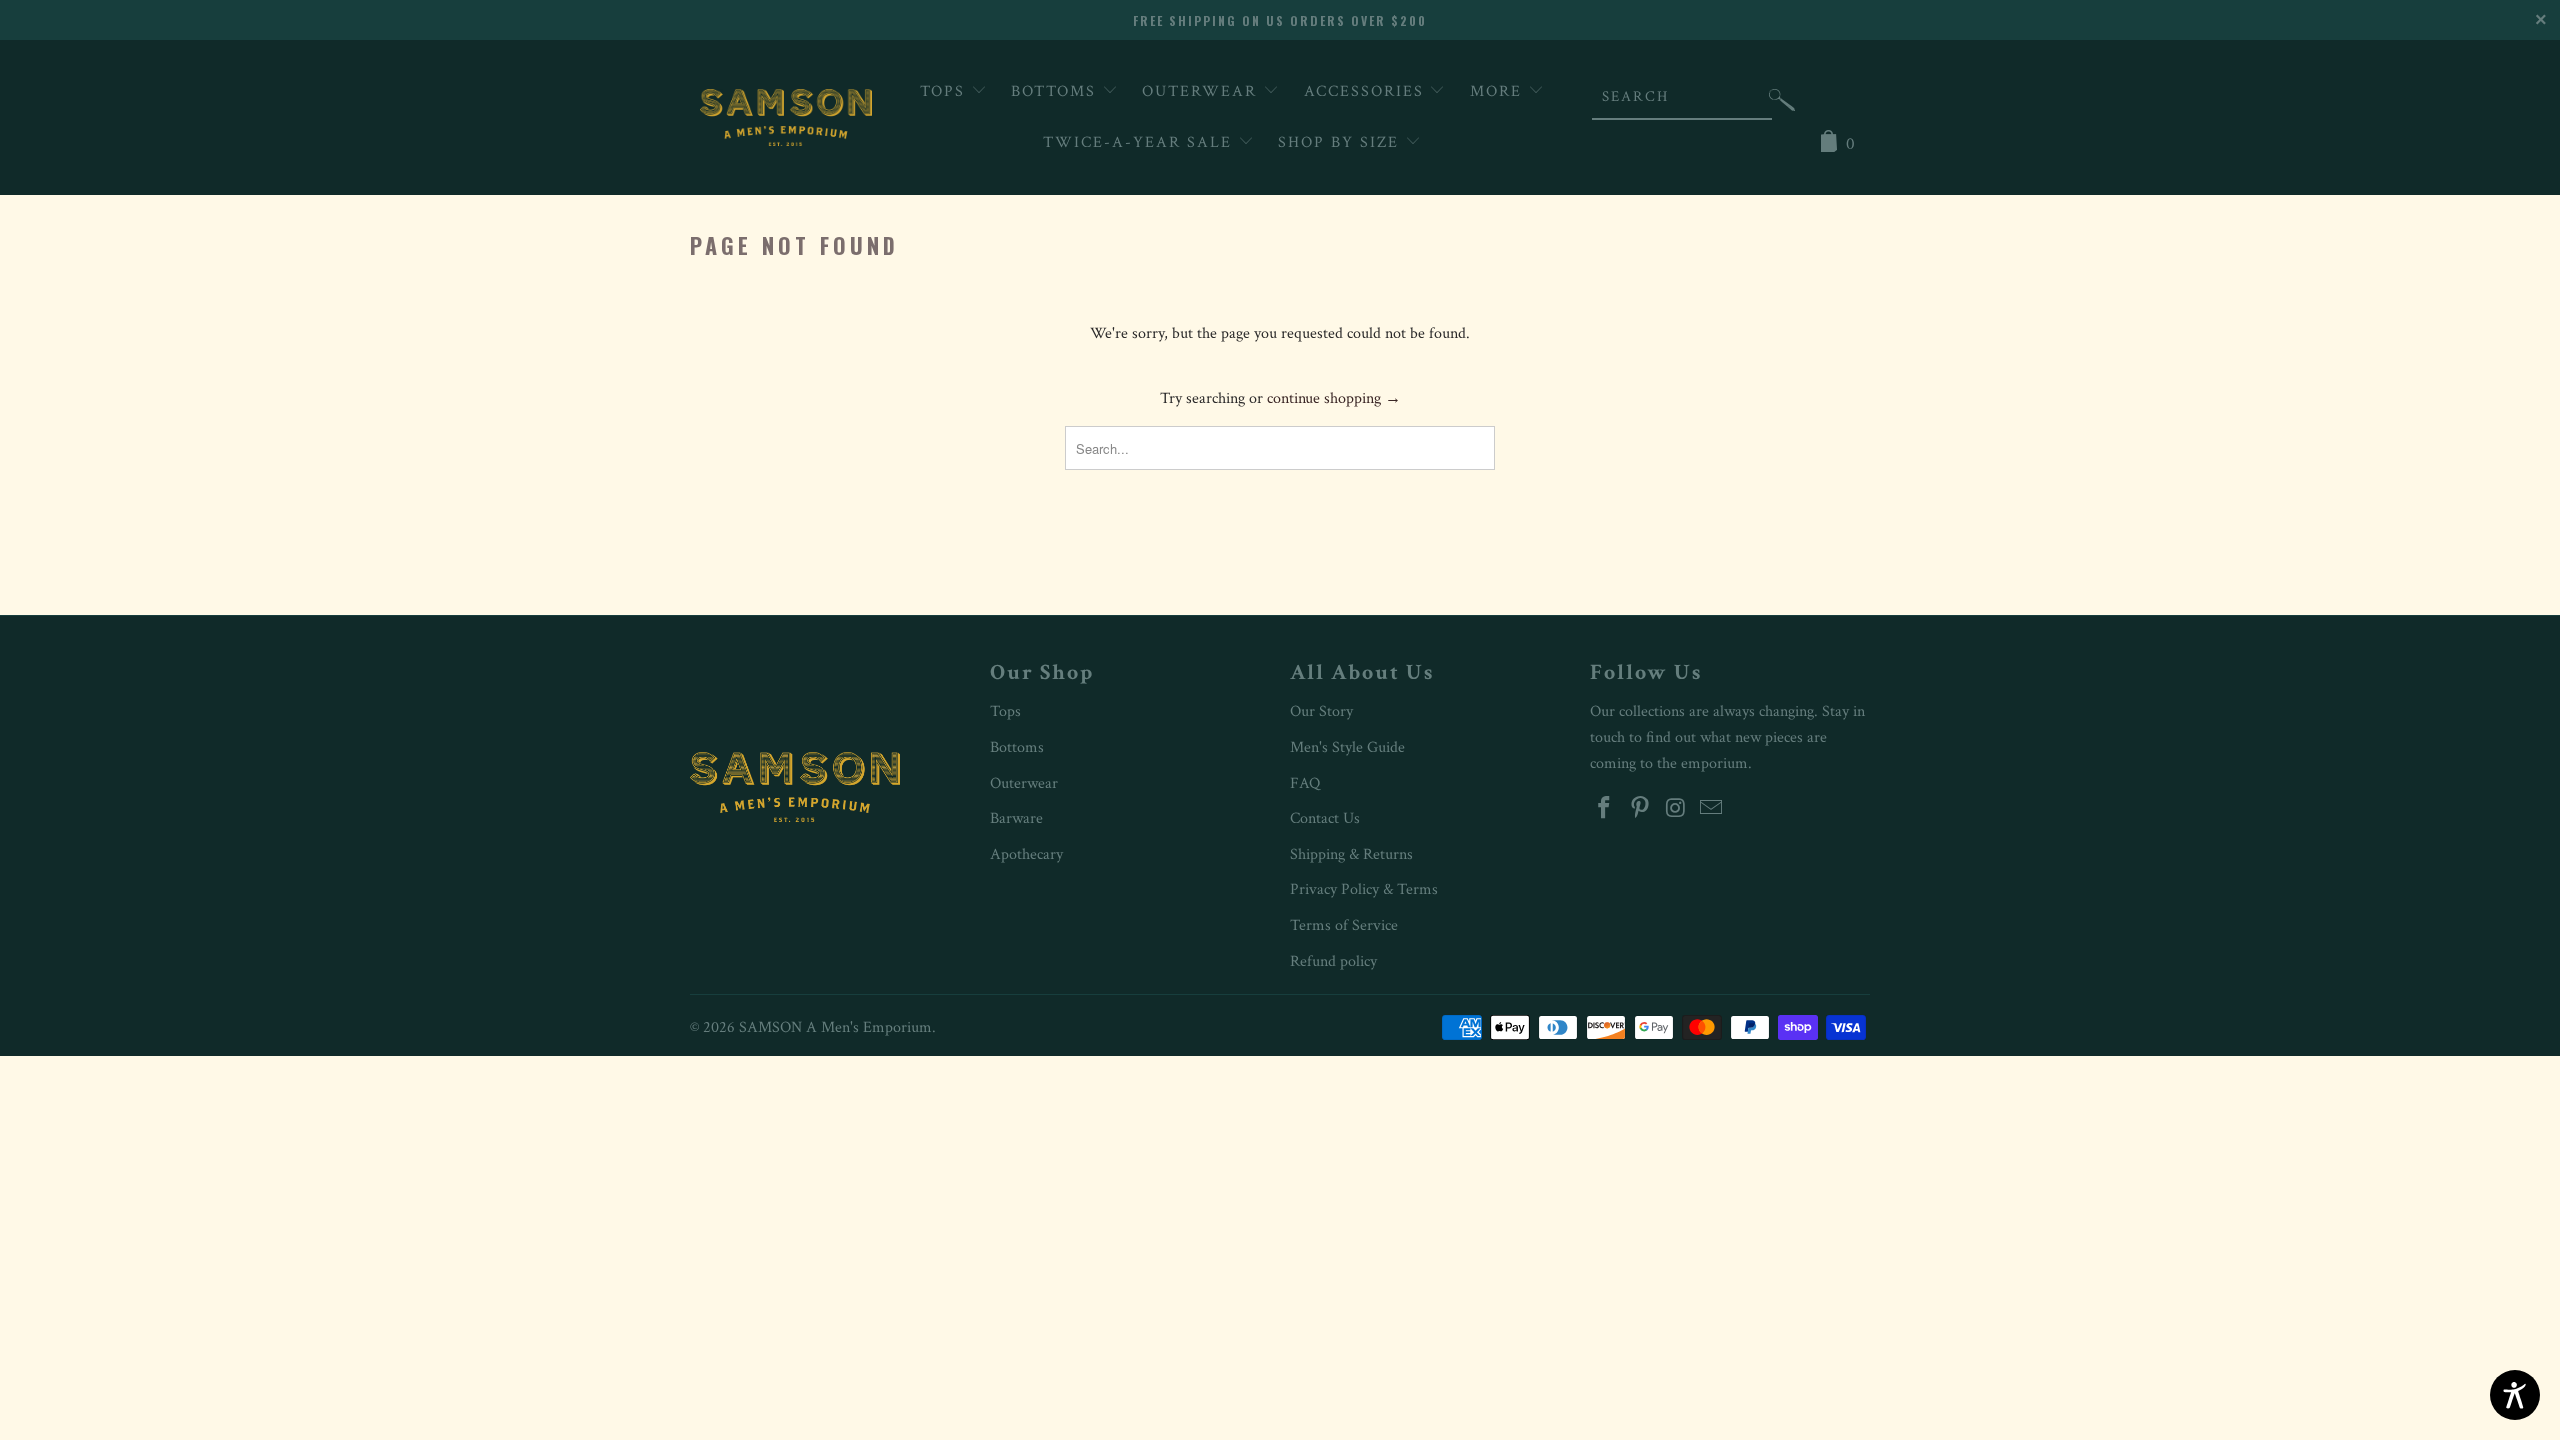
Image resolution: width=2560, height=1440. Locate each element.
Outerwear (1202, 91)
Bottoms (1056, 91)
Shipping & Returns (1351, 854)
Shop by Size (1341, 142)
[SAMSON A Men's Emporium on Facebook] (1605, 809)
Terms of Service (1344, 925)
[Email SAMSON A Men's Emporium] (1712, 809)
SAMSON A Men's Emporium (835, 1027)
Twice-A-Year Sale (1140, 142)
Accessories (1367, 91)
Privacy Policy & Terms (1364, 889)
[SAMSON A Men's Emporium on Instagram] (1676, 809)
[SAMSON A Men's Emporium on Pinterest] (1641, 809)
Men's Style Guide (1347, 747)
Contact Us (1325, 818)
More (1499, 91)
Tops (945, 91)
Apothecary (1026, 854)
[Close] (2542, 17)
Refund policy (1333, 961)
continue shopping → (1334, 398)
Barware (1016, 818)
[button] (1782, 104)
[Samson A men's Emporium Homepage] (786, 117)
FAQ (1305, 783)
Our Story (1321, 711)
